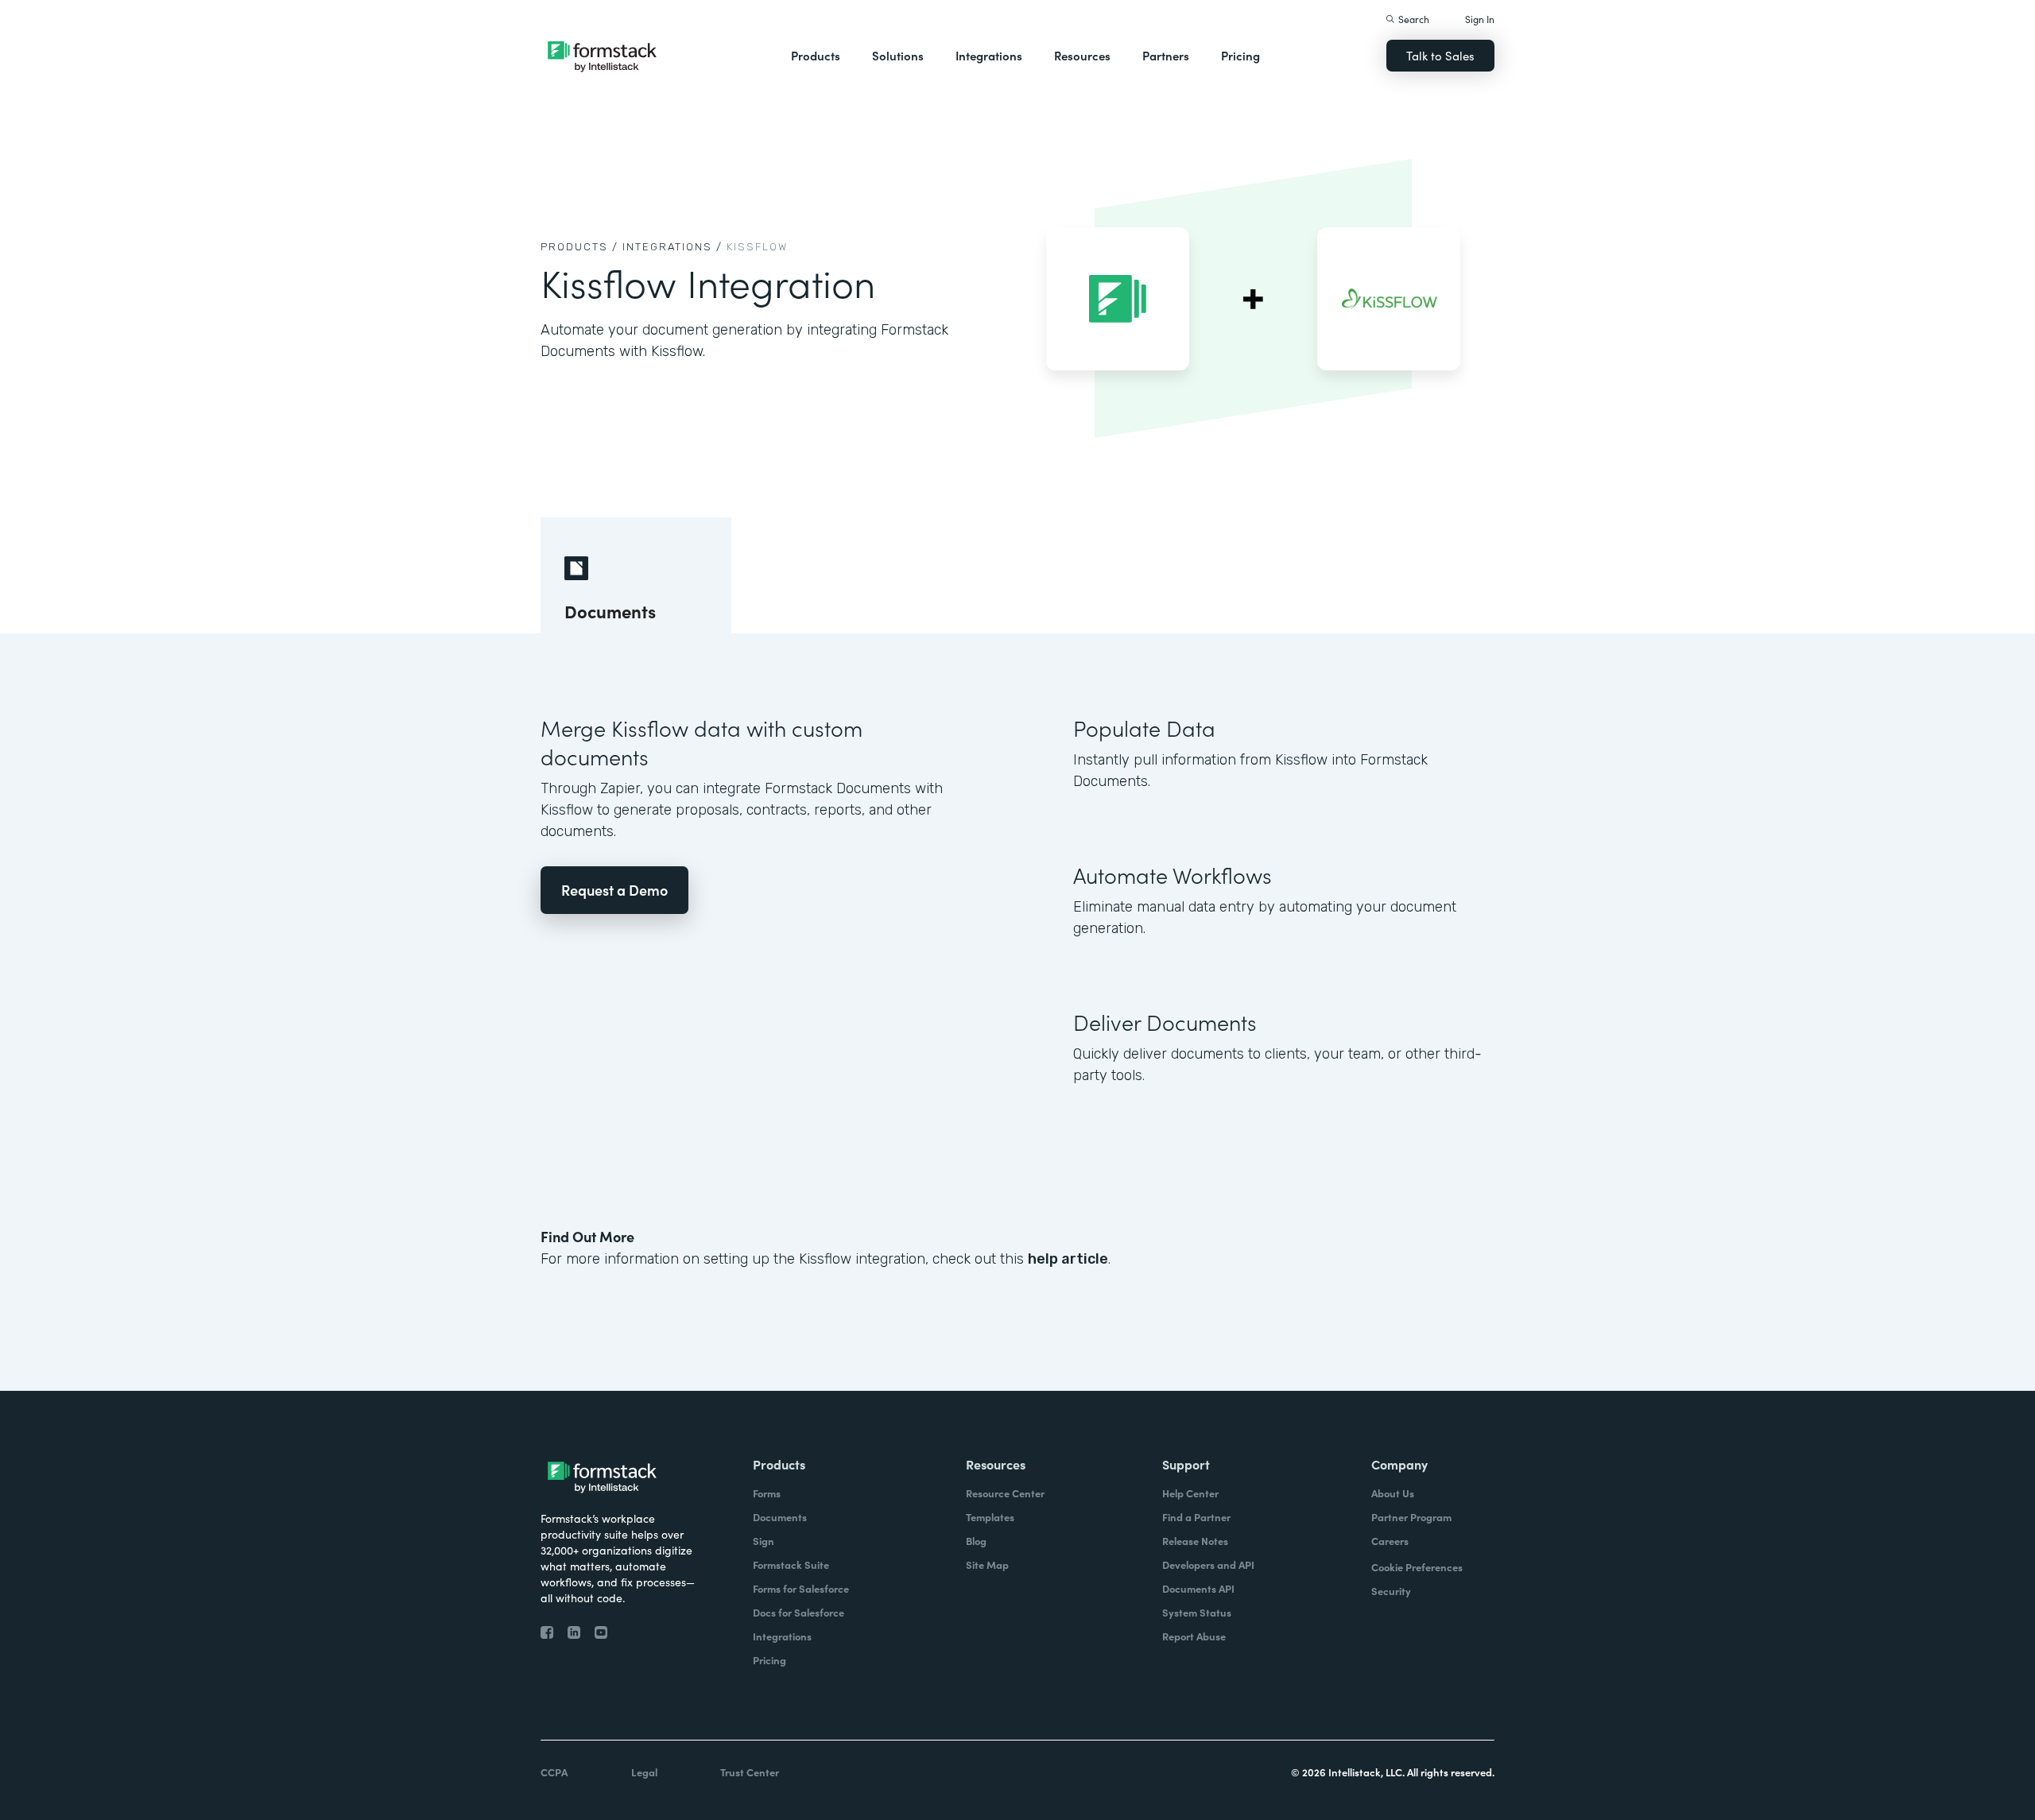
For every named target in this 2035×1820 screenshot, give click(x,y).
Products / (579, 247)
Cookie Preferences (1417, 1567)
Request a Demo (614, 890)
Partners (1166, 55)
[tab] (636, 575)
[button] (816, 56)
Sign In (1480, 19)
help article (1068, 1259)
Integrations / (673, 247)
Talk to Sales (1440, 55)
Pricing (1240, 55)
